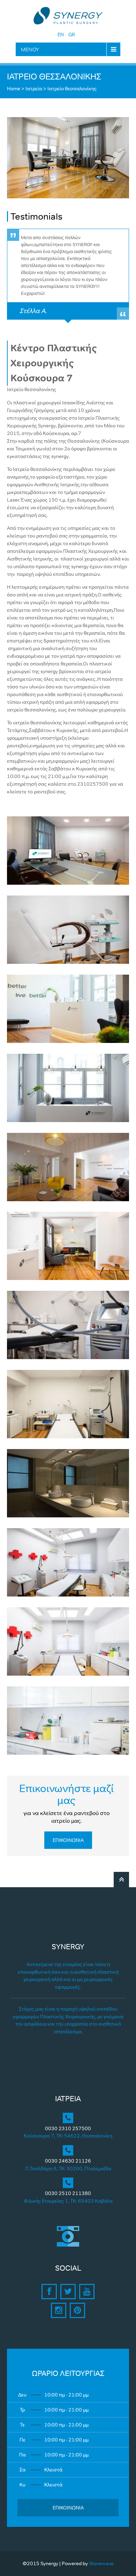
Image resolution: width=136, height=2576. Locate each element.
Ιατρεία (34, 89)
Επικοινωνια (68, 1840)
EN (61, 35)
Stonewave (101, 2563)
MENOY (30, 49)
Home (14, 89)
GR (72, 35)
